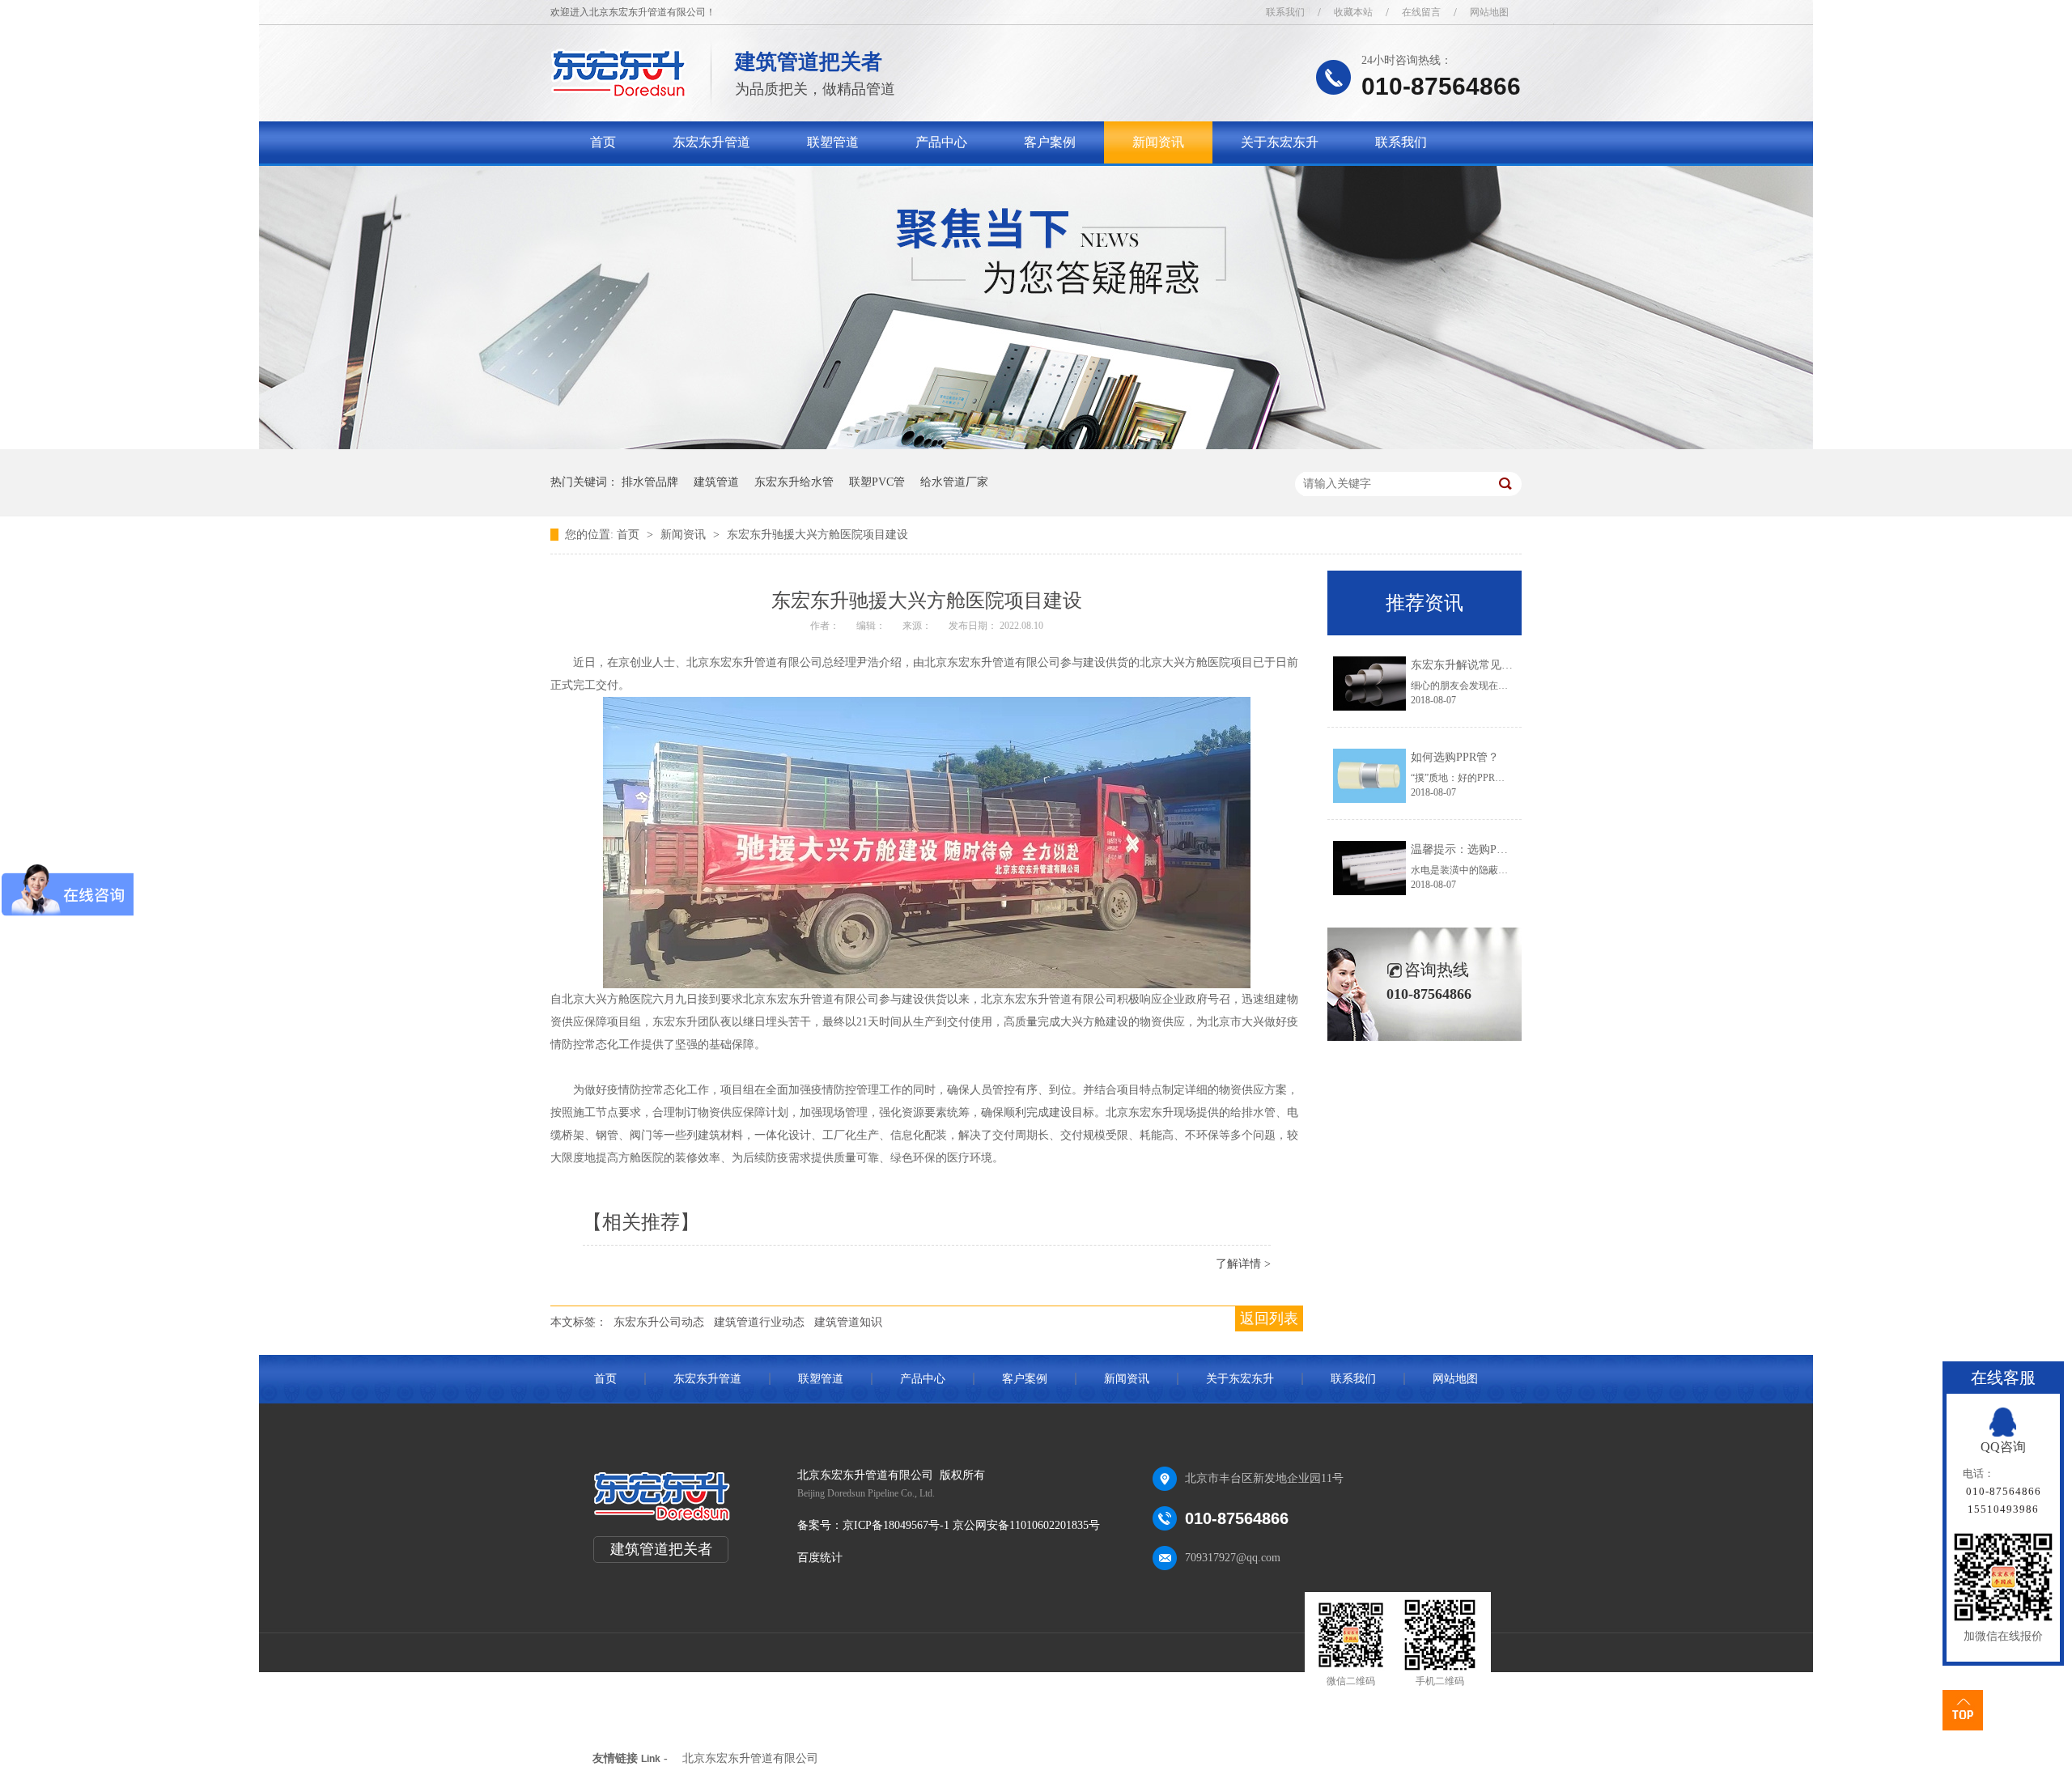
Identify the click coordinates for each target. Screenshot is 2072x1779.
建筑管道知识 (848, 1322)
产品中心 (941, 142)
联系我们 (1285, 12)
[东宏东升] (619, 93)
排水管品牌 (650, 482)
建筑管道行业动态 (759, 1322)
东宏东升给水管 (794, 482)
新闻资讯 (1158, 142)
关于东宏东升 (1280, 142)
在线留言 (1421, 12)
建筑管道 (716, 482)
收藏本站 (1353, 12)
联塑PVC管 (877, 482)
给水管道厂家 (954, 482)
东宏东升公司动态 (659, 1322)
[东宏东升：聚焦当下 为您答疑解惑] (1036, 446)
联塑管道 (833, 142)
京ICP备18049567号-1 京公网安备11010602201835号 (971, 1525)
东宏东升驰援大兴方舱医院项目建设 (817, 535)
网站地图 (1489, 12)
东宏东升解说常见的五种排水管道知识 (1507, 665)
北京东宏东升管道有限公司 (750, 1758)
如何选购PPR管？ (1455, 757)
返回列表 (1269, 1318)
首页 (603, 142)
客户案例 (1050, 142)
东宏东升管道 (711, 142)
